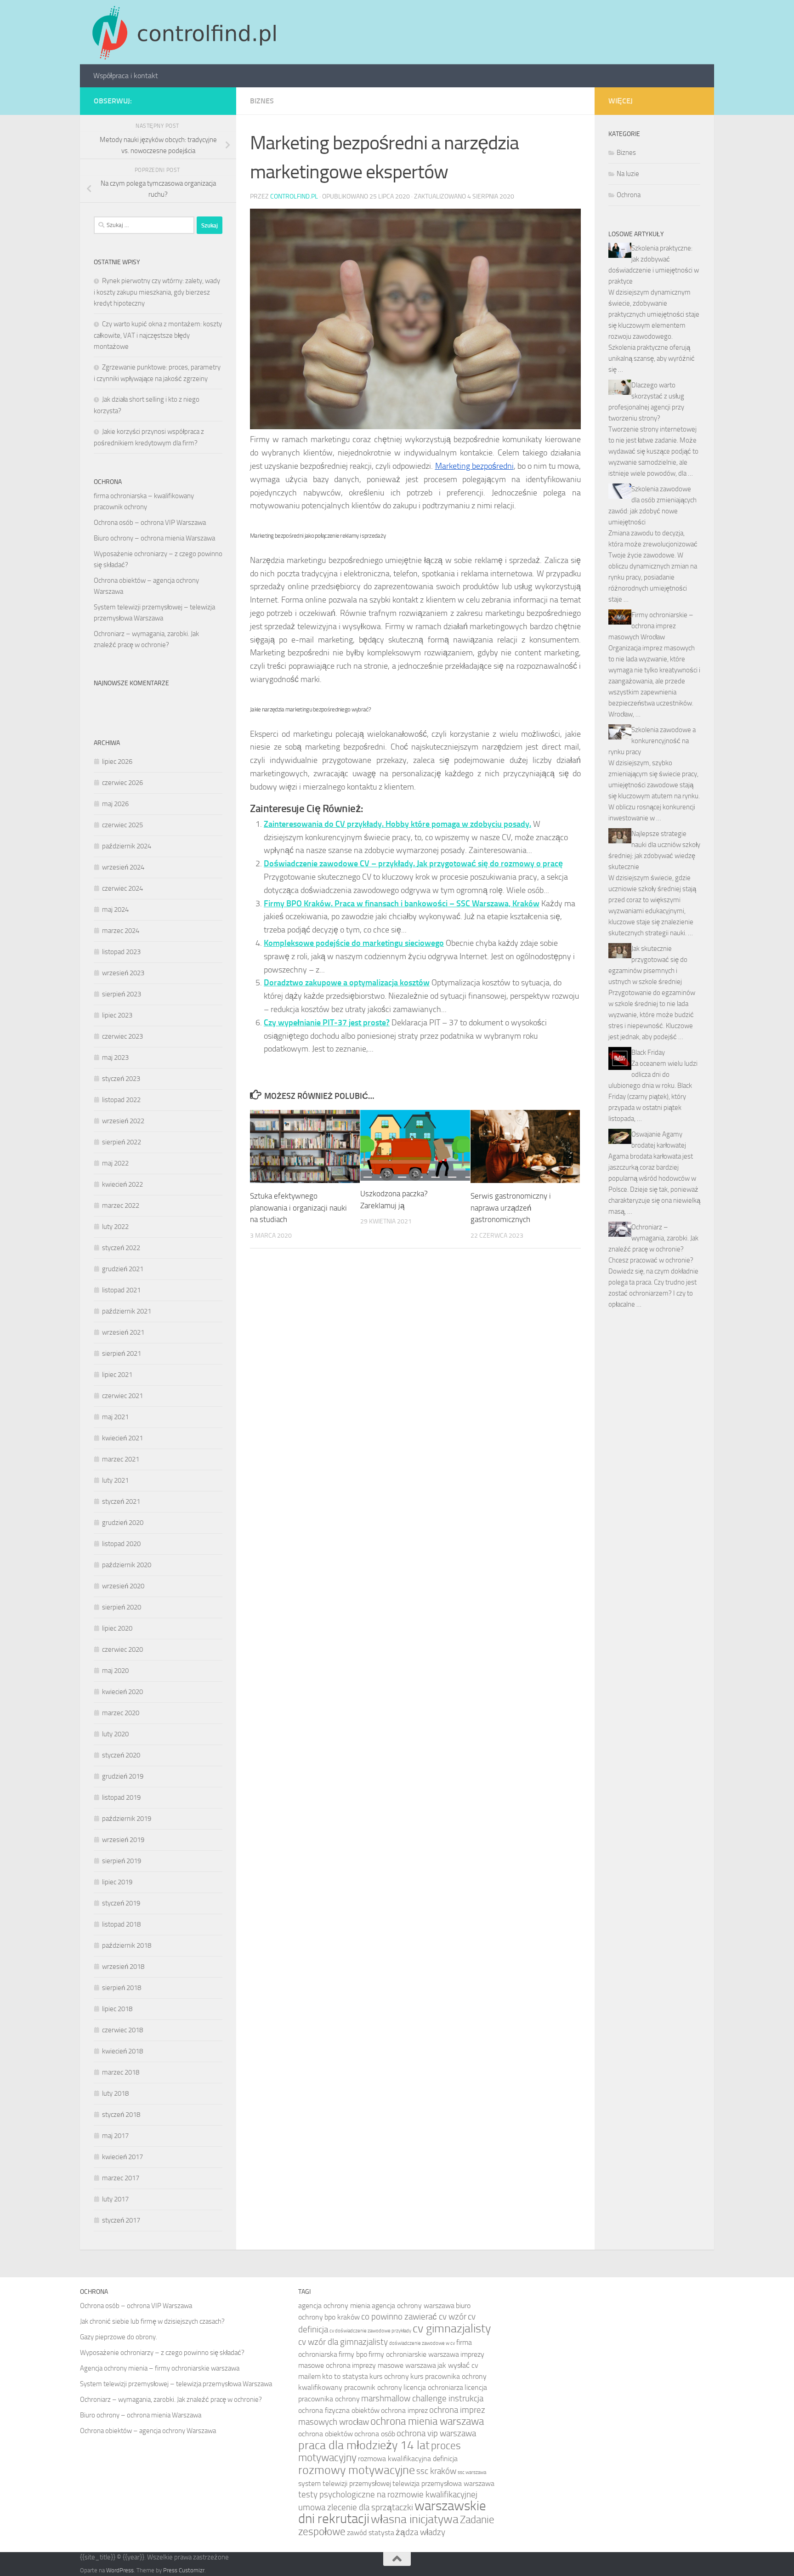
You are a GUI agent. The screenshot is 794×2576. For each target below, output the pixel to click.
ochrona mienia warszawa (427, 2421)
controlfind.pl (294, 196)
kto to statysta (345, 2376)
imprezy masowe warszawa (394, 2365)
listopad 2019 (121, 1797)
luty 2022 (115, 1227)
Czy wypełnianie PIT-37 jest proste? (327, 1023)
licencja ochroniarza (433, 2387)
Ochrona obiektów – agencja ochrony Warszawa (148, 2431)
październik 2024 (127, 846)
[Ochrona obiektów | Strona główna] (183, 32)
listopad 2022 (121, 1100)
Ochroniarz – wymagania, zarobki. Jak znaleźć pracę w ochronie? (653, 1238)
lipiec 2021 (117, 1375)
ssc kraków (436, 2471)
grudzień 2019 (123, 1776)
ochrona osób (375, 2434)
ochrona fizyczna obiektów (339, 2410)
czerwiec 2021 (122, 1396)
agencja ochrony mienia (334, 2306)
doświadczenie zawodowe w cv (422, 2343)
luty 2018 (115, 2093)
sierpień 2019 (122, 1861)
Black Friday (648, 1052)
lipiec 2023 (117, 1015)
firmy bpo (353, 2354)
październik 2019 (127, 1819)
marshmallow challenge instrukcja (422, 2398)
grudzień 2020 (123, 1523)
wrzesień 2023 (123, 973)
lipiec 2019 (117, 1882)
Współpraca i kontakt (126, 76)
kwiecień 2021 (122, 1438)
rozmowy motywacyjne (357, 2470)
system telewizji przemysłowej (345, 2483)
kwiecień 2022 (122, 1184)
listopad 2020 (121, 1544)
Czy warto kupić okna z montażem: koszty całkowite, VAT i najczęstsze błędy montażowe (158, 335)
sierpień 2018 (122, 1988)
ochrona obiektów (326, 2434)
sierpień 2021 (122, 1353)
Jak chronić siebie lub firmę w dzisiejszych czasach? (152, 2321)
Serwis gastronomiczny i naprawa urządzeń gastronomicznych (511, 1208)
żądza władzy (420, 2532)
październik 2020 (127, 1565)
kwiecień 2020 (122, 1692)
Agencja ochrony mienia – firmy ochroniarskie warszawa (160, 2368)
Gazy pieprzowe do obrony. (119, 2337)
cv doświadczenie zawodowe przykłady (370, 2331)
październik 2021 (127, 1311)
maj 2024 (115, 910)
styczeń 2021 (121, 1501)
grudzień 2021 (123, 1269)
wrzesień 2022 (123, 1121)
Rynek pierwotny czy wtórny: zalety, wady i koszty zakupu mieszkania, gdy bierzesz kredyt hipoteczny (157, 292)
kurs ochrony (389, 2376)
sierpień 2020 (122, 1607)
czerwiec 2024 (122, 888)
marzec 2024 (121, 931)
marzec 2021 (121, 1459)
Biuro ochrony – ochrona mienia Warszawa (154, 538)
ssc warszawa (472, 2472)
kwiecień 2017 (122, 2157)
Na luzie (628, 174)
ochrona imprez (404, 2410)
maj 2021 (115, 1417)
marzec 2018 (121, 2072)
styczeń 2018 (121, 2115)
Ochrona (629, 195)
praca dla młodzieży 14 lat (364, 2445)
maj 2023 (115, 1058)
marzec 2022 (121, 1206)
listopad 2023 (121, 952)
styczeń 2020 (121, 1755)
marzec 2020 (121, 1713)
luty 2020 (115, 1734)
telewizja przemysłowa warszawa (443, 2483)
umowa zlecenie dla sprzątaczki (356, 2507)
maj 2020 (115, 1671)
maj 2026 (115, 804)
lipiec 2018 (117, 2009)
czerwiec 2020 (122, 1649)
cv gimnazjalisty (452, 2328)
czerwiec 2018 (122, 2030)
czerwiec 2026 (122, 783)
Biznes (262, 101)
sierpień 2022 (122, 1142)
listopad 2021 (121, 1290)
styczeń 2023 (121, 1079)
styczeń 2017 (121, 2220)
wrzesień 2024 (123, 867)
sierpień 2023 (122, 994)
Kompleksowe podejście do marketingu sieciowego (354, 943)
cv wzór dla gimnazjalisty (343, 2342)
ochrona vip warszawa (436, 2433)
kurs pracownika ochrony (448, 2376)
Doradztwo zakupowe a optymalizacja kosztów (347, 983)
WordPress (120, 2570)
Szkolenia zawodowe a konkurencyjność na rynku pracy (652, 741)
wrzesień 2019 (123, 1840)
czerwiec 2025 (122, 825)
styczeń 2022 (121, 1248)
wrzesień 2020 (123, 1586)
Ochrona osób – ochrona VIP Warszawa (150, 523)
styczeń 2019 (121, 1903)
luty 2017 (115, 2199)
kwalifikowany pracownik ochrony (350, 2387)
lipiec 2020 (117, 1628)
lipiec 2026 (117, 762)
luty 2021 (115, 1480)
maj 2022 (115, 1163)
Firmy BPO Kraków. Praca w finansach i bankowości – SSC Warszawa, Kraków (402, 904)
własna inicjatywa (415, 2519)
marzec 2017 (121, 2178)
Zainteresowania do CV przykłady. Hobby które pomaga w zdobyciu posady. (397, 824)
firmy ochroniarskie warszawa (414, 2354)
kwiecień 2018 (122, 2051)
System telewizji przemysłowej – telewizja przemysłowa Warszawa (176, 2384)
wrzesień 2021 (123, 1332)
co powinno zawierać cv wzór (414, 2317)
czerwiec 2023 (122, 1036)
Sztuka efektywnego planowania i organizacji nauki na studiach (298, 1208)
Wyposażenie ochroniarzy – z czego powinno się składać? (162, 2353)
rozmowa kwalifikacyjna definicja (408, 2459)
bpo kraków (342, 2317)
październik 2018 (127, 1945)
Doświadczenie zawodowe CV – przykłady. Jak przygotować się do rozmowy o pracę (413, 864)
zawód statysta (371, 2533)
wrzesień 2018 (123, 1967)
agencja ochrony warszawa (413, 2306)
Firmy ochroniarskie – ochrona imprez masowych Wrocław (651, 626)
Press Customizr (184, 2570)
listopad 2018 (121, 1924)
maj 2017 (115, 2136)
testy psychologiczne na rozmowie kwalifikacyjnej (388, 2494)
